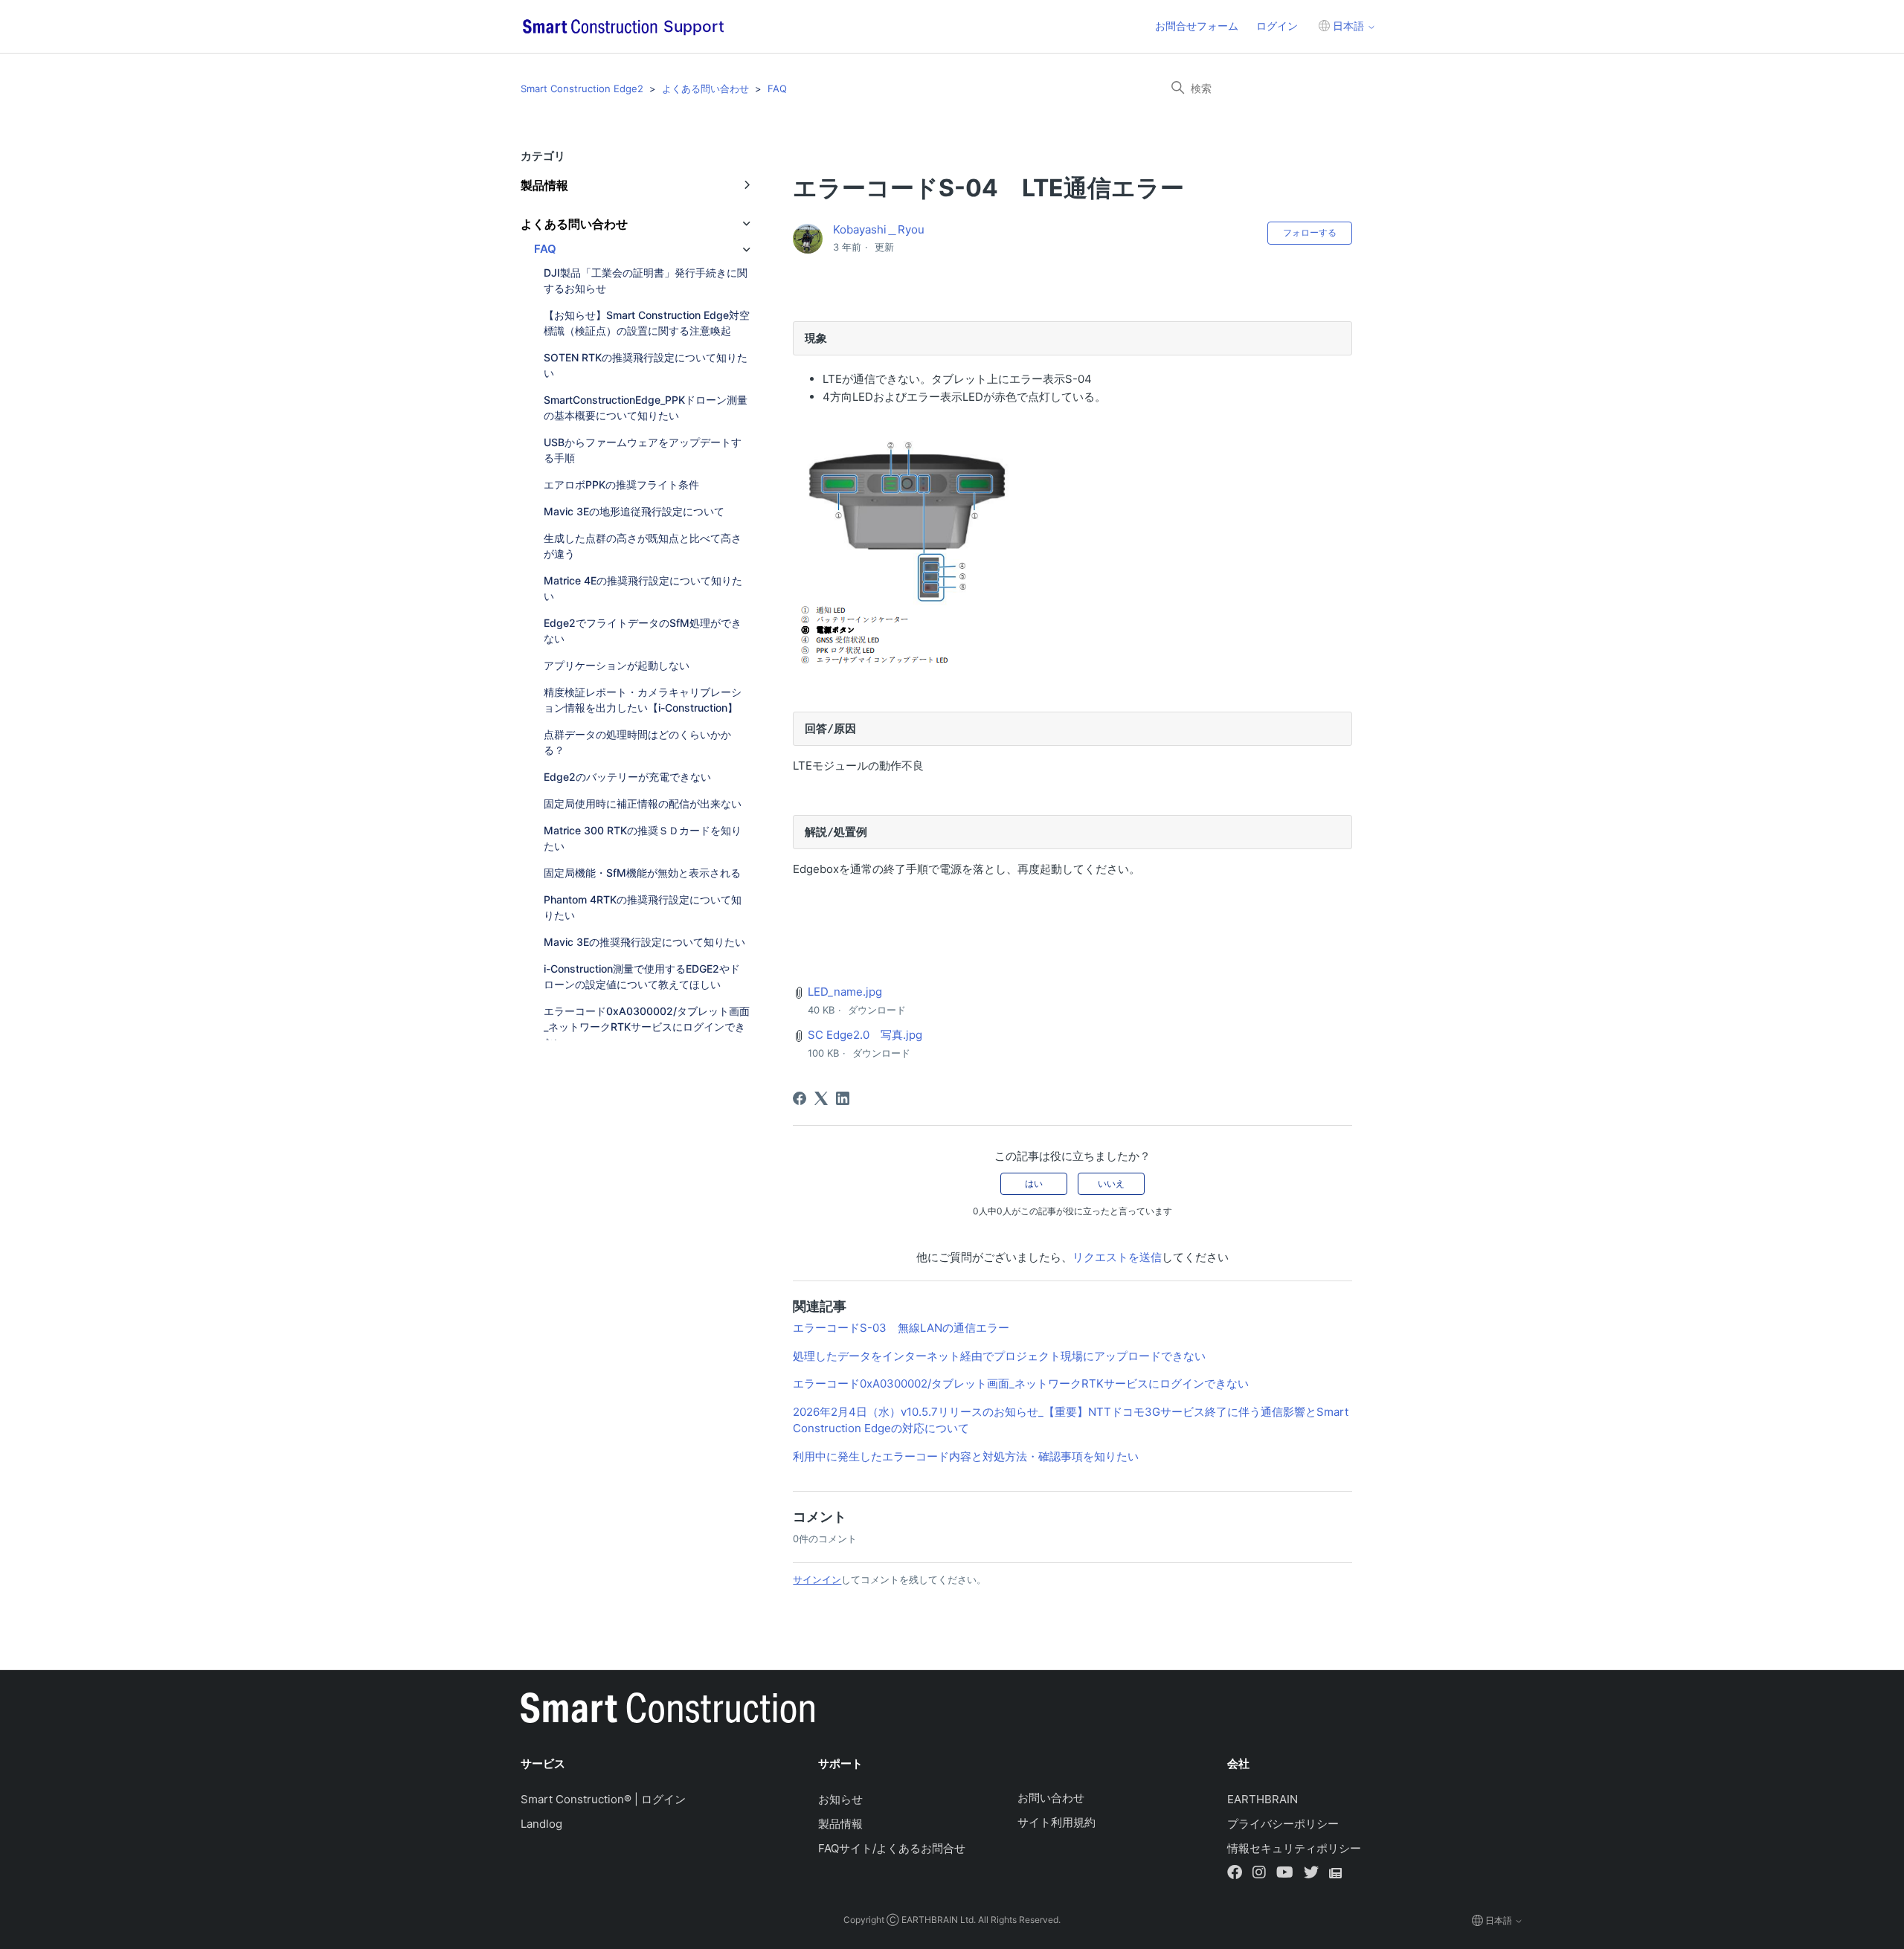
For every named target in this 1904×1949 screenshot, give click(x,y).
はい (1034, 1183)
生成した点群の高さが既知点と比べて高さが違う (643, 546)
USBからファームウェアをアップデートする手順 (643, 450)
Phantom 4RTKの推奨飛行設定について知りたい (643, 907)
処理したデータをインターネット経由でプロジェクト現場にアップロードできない (999, 1356)
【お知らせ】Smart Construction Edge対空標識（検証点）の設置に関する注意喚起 (647, 323)
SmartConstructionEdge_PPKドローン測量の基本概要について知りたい (646, 407)
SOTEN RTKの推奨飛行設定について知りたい (646, 365)
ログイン (1277, 26)
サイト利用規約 (1056, 1822)
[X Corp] (821, 1098)
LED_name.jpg (845, 992)
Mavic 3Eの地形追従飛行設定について (634, 511)
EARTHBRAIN (1263, 1799)
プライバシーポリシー (1283, 1824)
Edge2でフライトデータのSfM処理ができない (643, 631)
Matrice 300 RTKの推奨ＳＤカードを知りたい (643, 838)
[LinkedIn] (843, 1098)
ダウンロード (877, 1010)
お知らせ (840, 1799)
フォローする (1310, 232)
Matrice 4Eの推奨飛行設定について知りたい (643, 588)
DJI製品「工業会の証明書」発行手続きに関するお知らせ (646, 280)
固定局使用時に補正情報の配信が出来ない (643, 803)
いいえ (1111, 1183)
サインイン (817, 1579)
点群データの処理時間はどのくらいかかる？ (637, 742)
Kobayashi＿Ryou (879, 229)
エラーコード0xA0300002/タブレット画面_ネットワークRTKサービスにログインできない (647, 1027)
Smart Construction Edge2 (582, 88)
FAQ (777, 88)
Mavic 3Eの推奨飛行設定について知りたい (644, 942)
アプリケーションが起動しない (617, 665)
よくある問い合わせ (705, 88)
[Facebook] (800, 1098)
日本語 (1348, 26)
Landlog (541, 1824)
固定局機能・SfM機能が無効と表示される (642, 873)
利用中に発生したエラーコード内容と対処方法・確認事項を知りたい (966, 1456)
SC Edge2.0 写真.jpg (865, 1035)
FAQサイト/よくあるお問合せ (892, 1848)
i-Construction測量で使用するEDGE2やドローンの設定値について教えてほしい (642, 976)
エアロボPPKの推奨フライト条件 (621, 484)
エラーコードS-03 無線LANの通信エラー (901, 1328)
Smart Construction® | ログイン (603, 1799)
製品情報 (840, 1824)
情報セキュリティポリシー (1294, 1848)
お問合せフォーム (1197, 26)
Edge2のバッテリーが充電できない (627, 777)
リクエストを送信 (1117, 1257)
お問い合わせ (1051, 1798)
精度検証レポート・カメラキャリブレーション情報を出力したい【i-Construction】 (643, 700)
